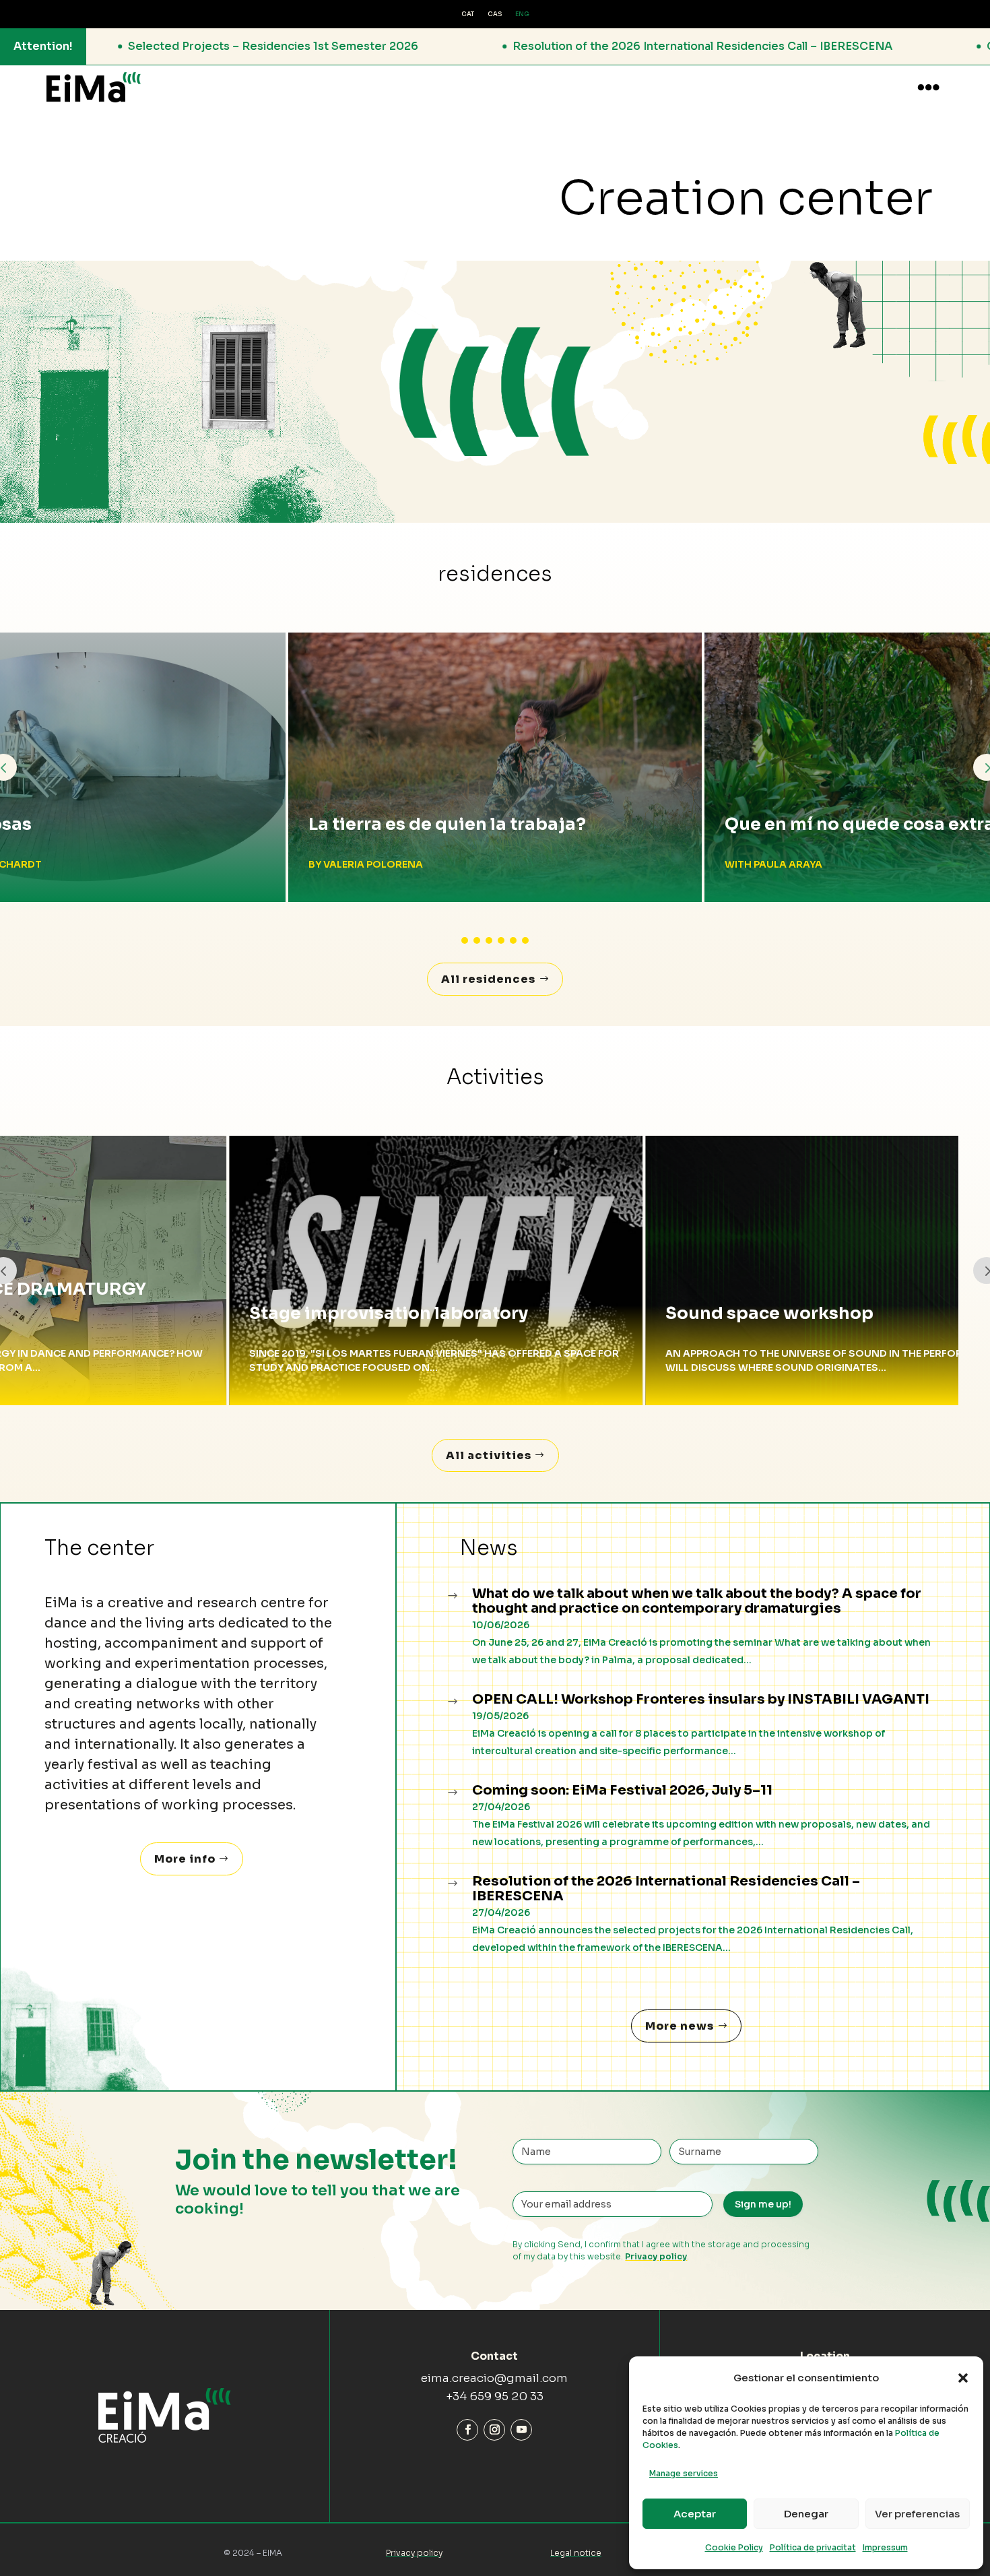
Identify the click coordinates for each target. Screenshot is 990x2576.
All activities (489, 1455)
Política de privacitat (813, 2547)
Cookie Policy (734, 2547)
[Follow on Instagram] (494, 2430)
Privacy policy (656, 2256)
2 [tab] (477, 940)
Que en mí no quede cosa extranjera (467, 824)
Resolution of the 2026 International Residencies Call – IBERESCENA (363, 46)
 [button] (928, 87)
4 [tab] (501, 940)
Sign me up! (763, 2204)
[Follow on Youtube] (521, 2430)
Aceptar (695, 2514)
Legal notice (576, 2553)
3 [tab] (489, 940)
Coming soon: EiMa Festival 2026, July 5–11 (764, 46)
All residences (488, 979)
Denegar (806, 2514)
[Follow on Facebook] (467, 2430)
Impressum (885, 2547)
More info (185, 1859)
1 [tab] (465, 940)
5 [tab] (513, 940)
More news (680, 2026)
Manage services (684, 2473)
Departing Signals (805, 824)
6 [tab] (525, 940)
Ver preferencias (917, 2514)
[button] (963, 2378)
